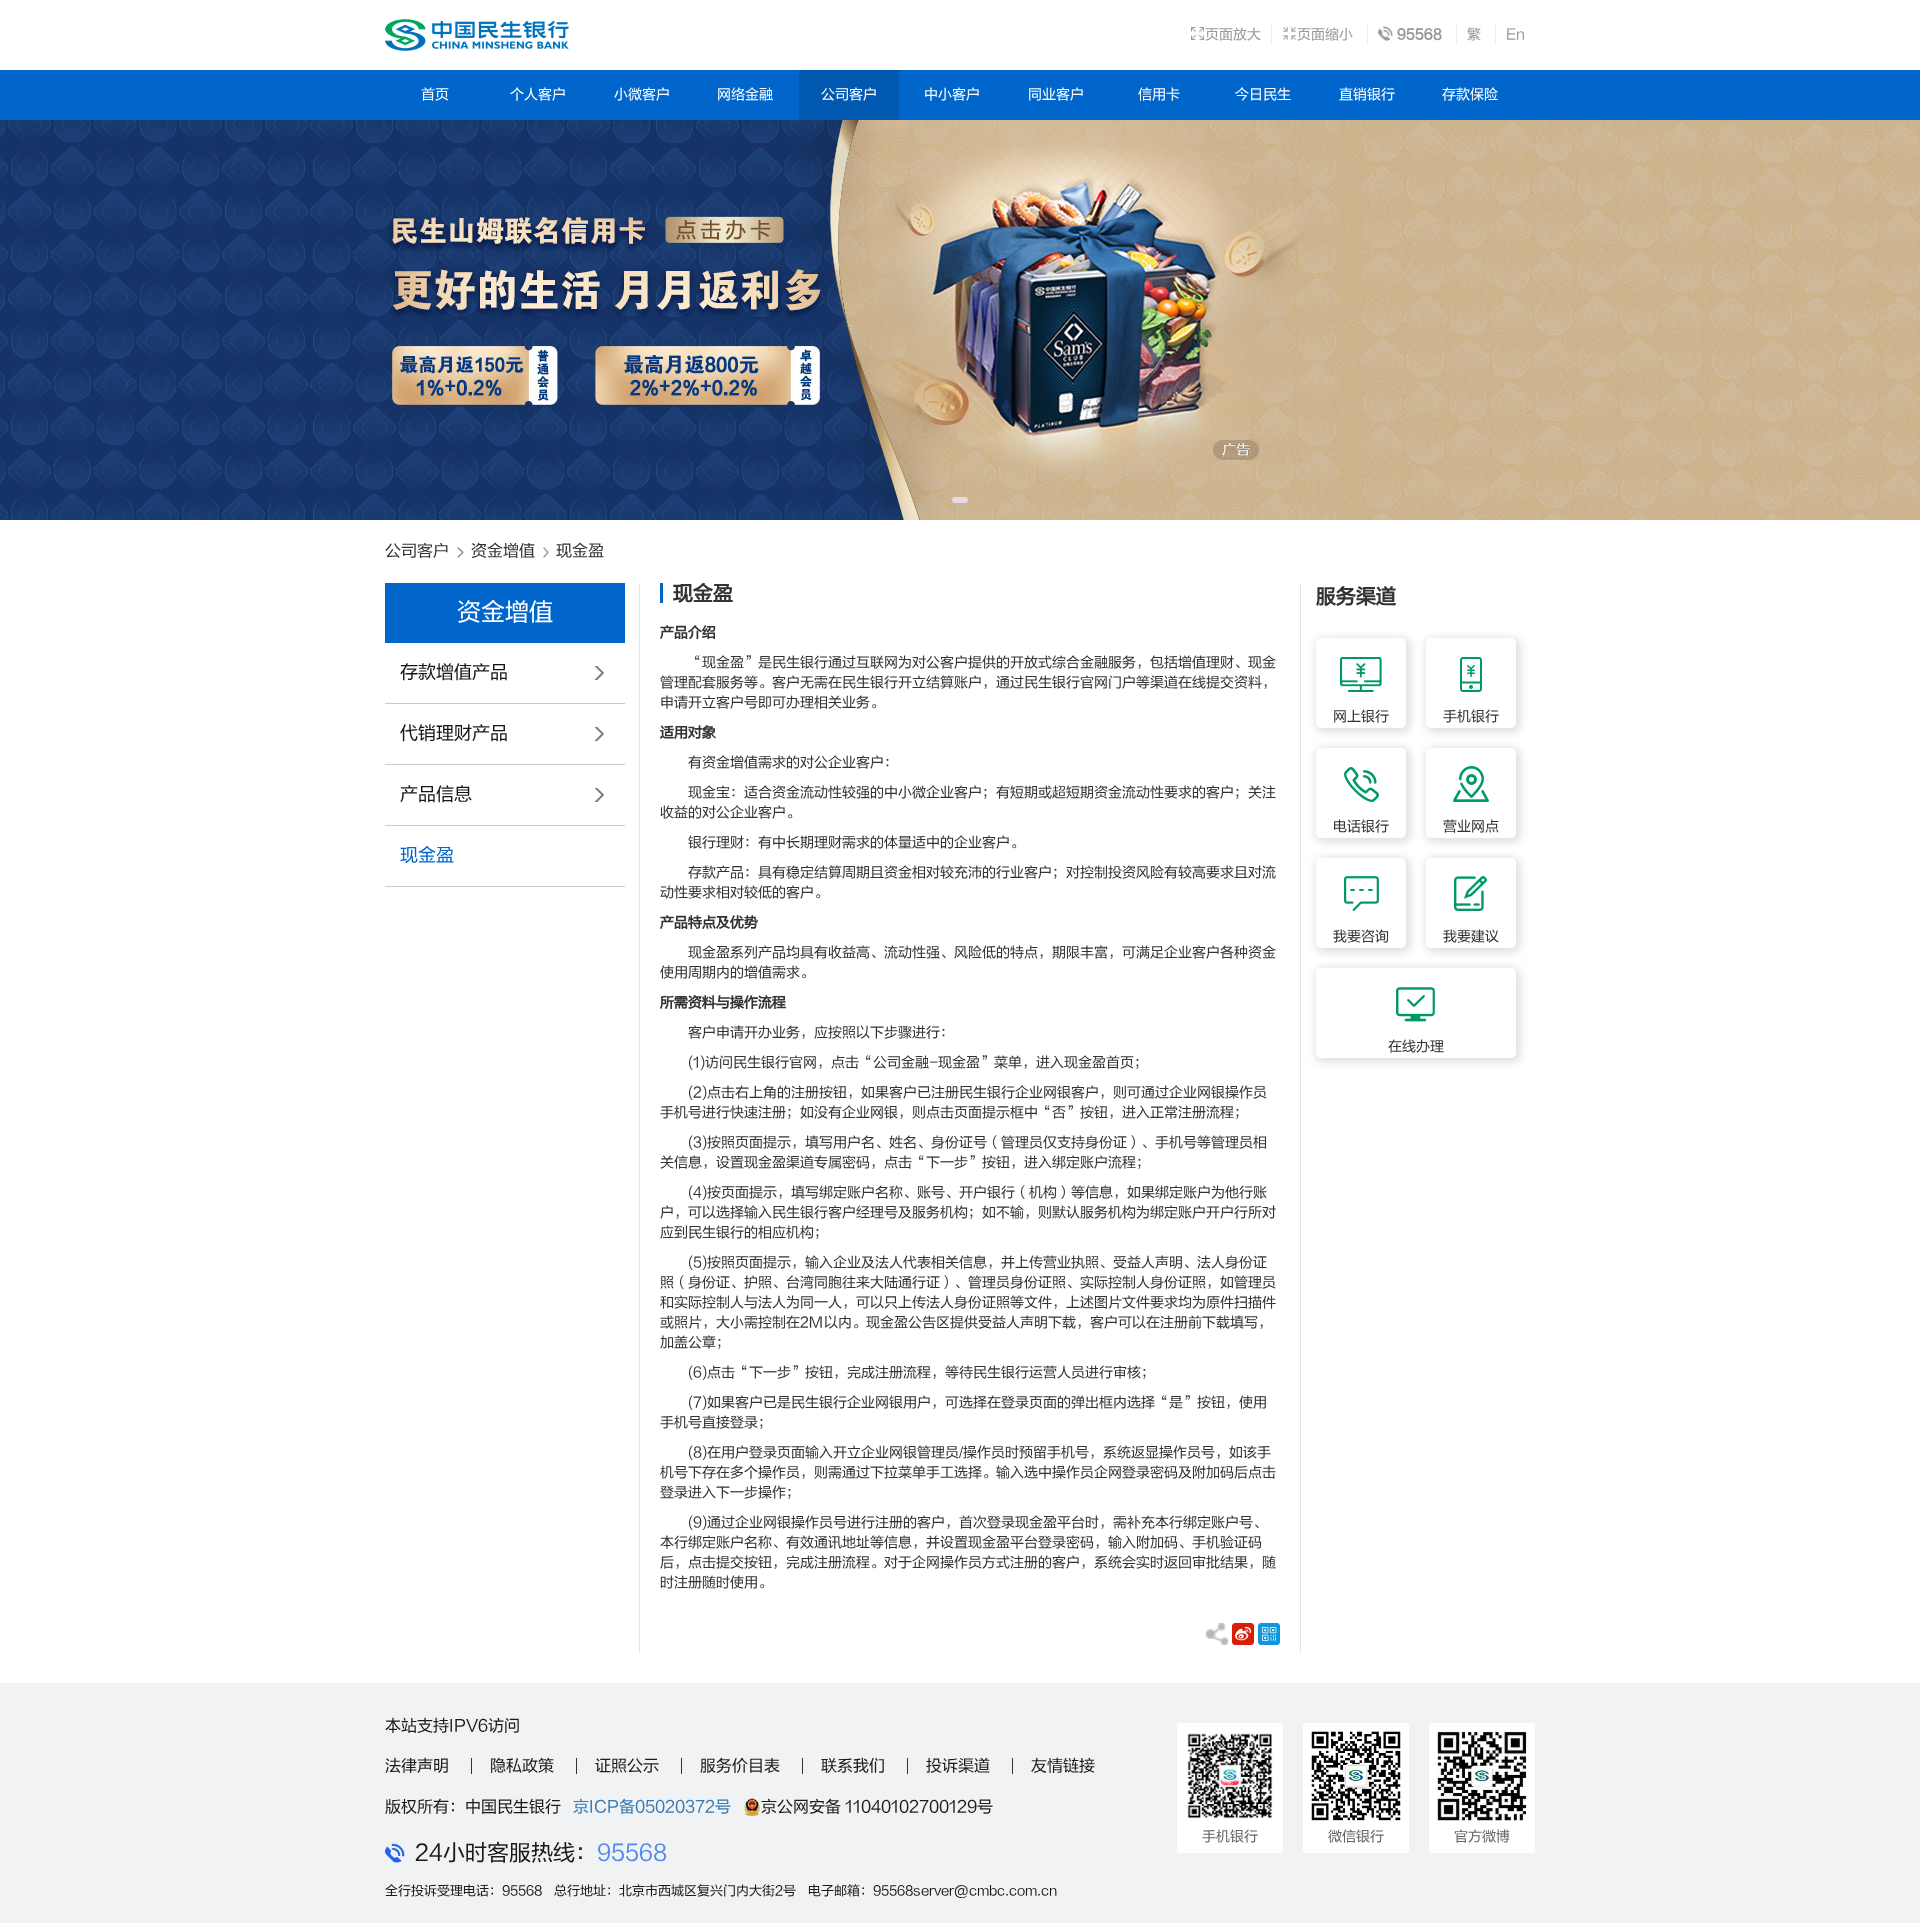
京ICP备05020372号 (652, 1807)
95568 (632, 1853)
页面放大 (1233, 34)
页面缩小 (1325, 34)
